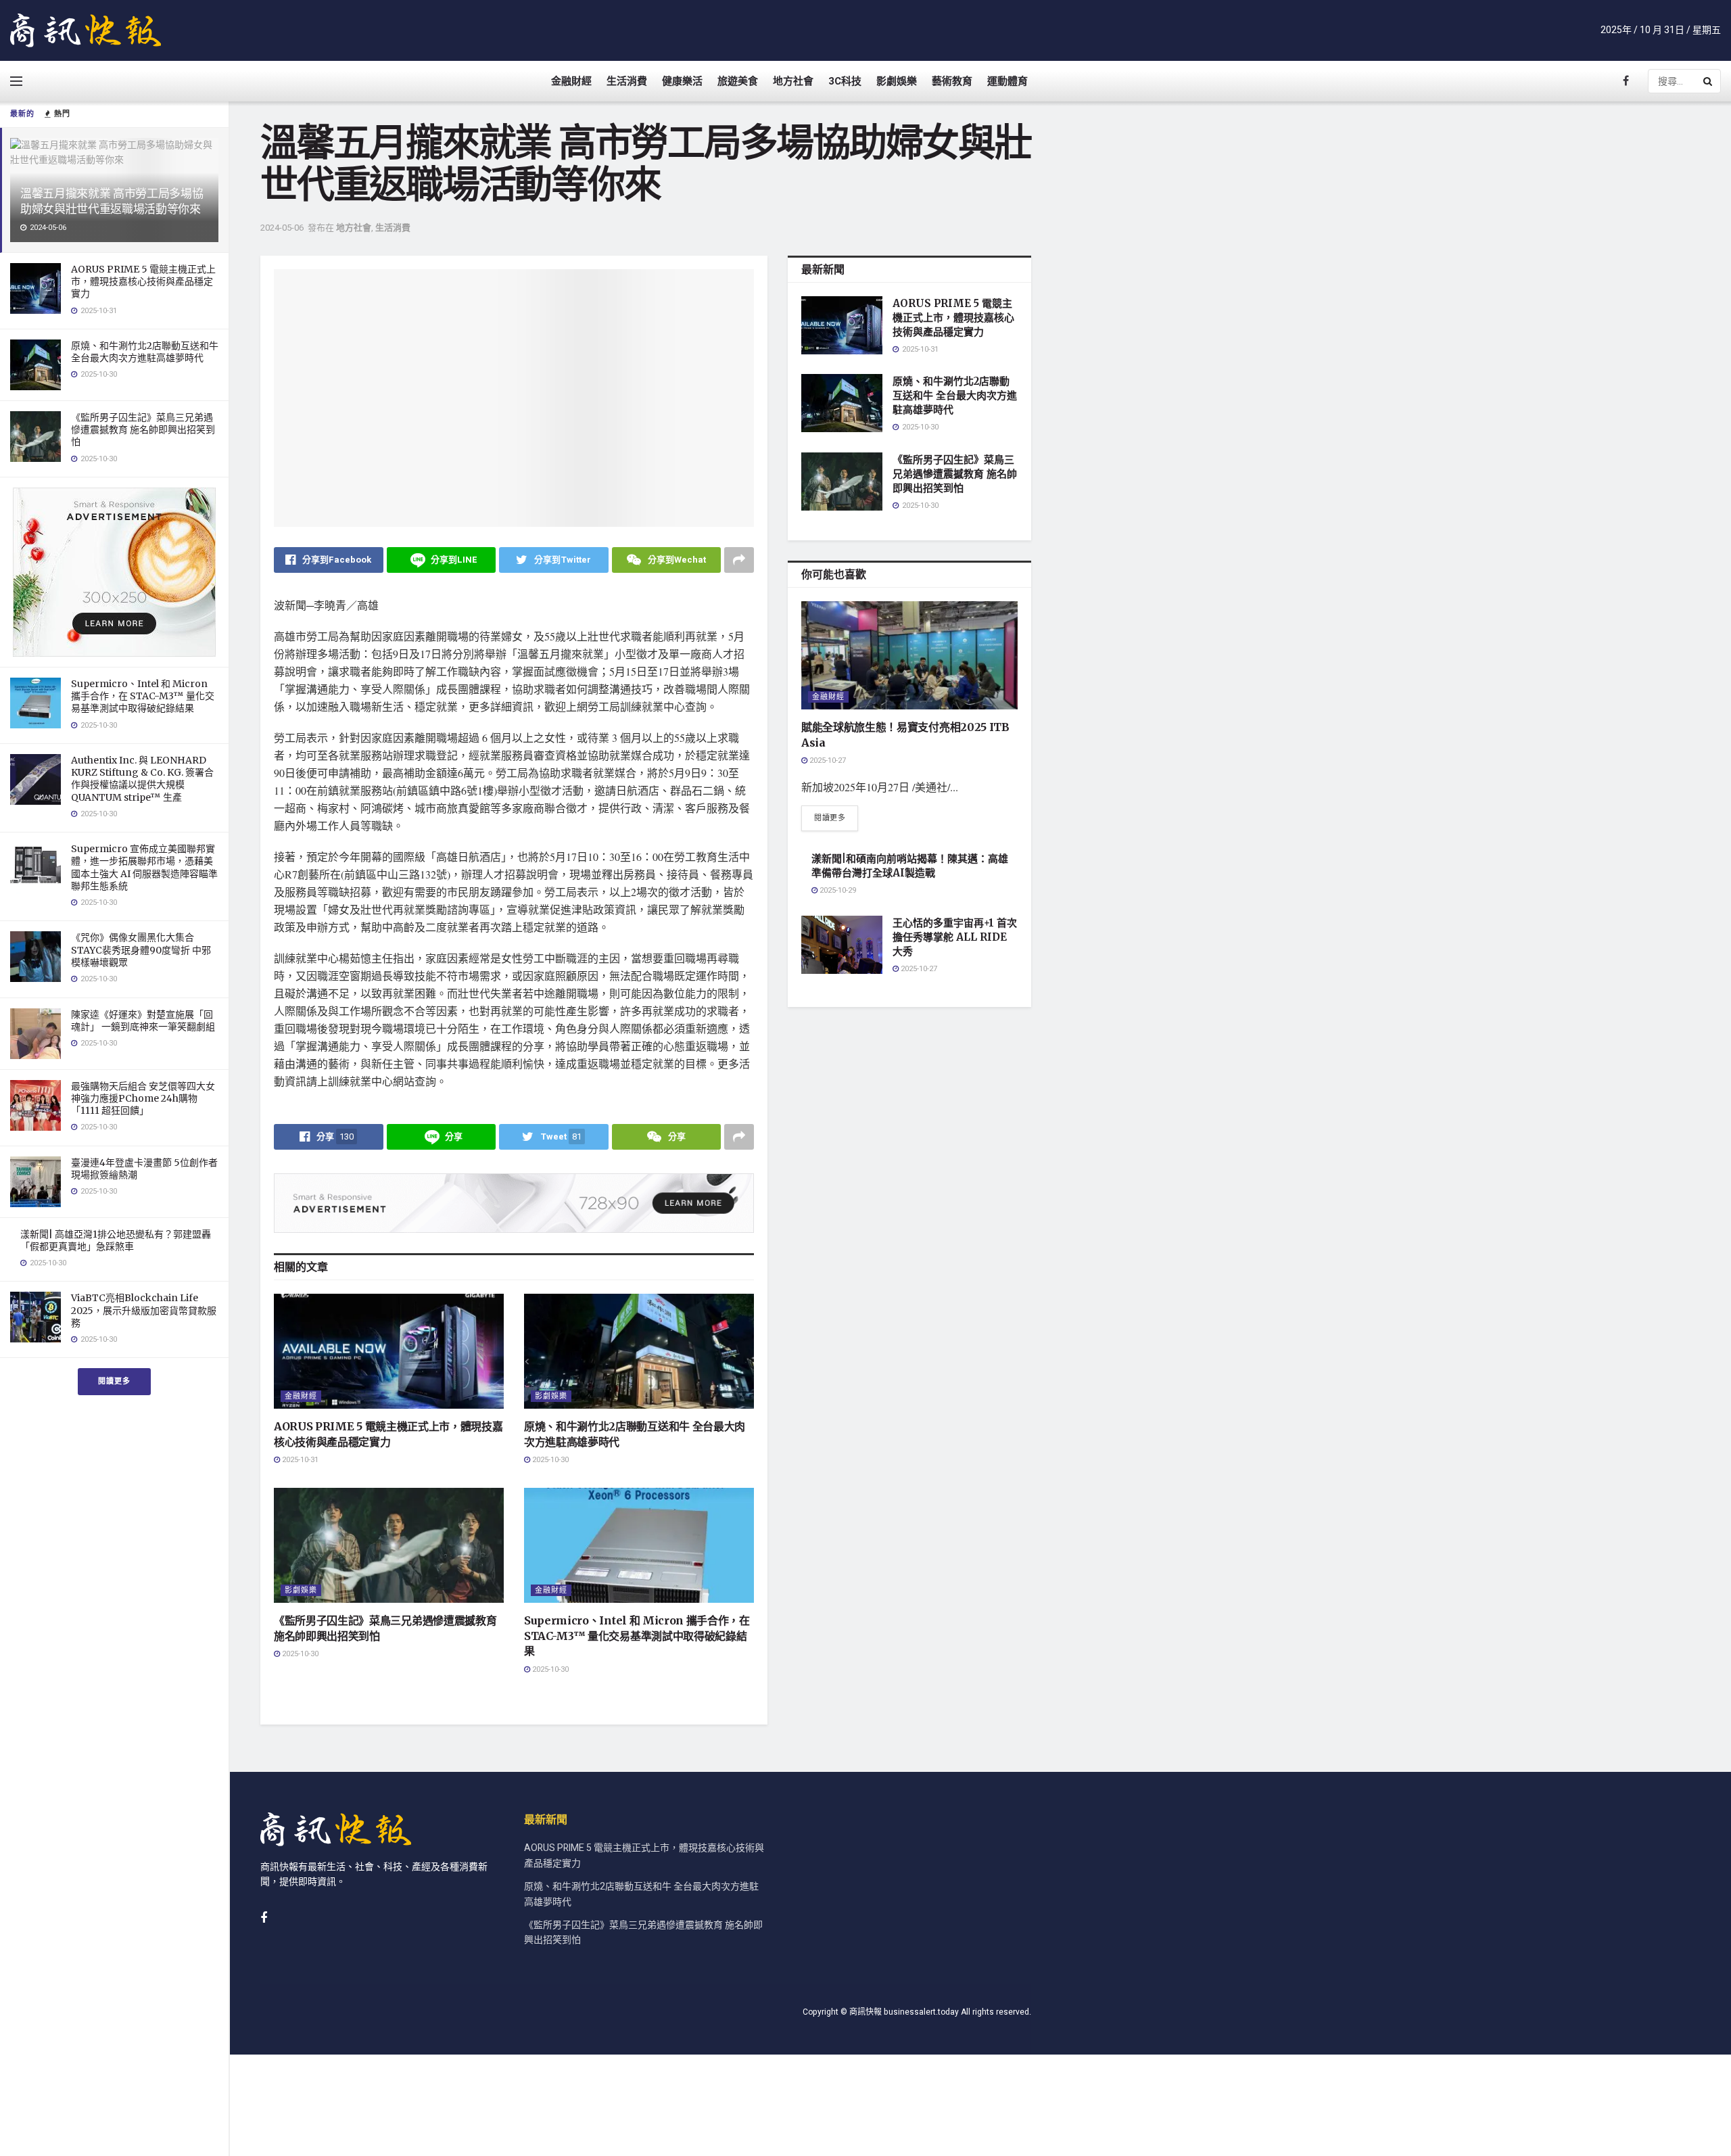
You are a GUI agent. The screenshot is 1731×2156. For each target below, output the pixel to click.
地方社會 (793, 81)
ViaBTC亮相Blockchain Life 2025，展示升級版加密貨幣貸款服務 (144, 1310)
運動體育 (1007, 81)
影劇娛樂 (897, 81)
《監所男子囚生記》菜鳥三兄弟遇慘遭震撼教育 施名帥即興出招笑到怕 (143, 429)
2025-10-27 (827, 760)
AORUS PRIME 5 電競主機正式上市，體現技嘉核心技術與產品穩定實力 (143, 281)
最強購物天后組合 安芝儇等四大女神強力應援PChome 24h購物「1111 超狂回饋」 (143, 1098)
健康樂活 (682, 81)
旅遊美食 (738, 81)
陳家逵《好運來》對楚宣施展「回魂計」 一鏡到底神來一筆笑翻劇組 (143, 1021)
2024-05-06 (282, 228)
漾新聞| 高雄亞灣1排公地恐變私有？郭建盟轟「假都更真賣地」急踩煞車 (116, 1240)
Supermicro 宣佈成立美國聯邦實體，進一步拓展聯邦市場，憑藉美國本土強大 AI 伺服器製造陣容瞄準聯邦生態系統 (144, 867)
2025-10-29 (837, 890)
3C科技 (845, 81)
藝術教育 (952, 81)
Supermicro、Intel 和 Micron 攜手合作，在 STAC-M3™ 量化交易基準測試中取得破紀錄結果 (143, 696)
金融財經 (571, 81)
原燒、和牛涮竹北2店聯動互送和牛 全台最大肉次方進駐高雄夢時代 (145, 352)
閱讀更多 (114, 1381)
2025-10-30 (549, 1460)
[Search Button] (1709, 81)
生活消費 (627, 81)
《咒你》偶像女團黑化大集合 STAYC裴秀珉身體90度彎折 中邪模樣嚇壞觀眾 (141, 950)
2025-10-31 (299, 1460)
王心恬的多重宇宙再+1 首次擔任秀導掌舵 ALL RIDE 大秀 (955, 937)
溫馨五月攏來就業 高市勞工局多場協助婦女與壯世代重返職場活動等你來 (112, 201)
